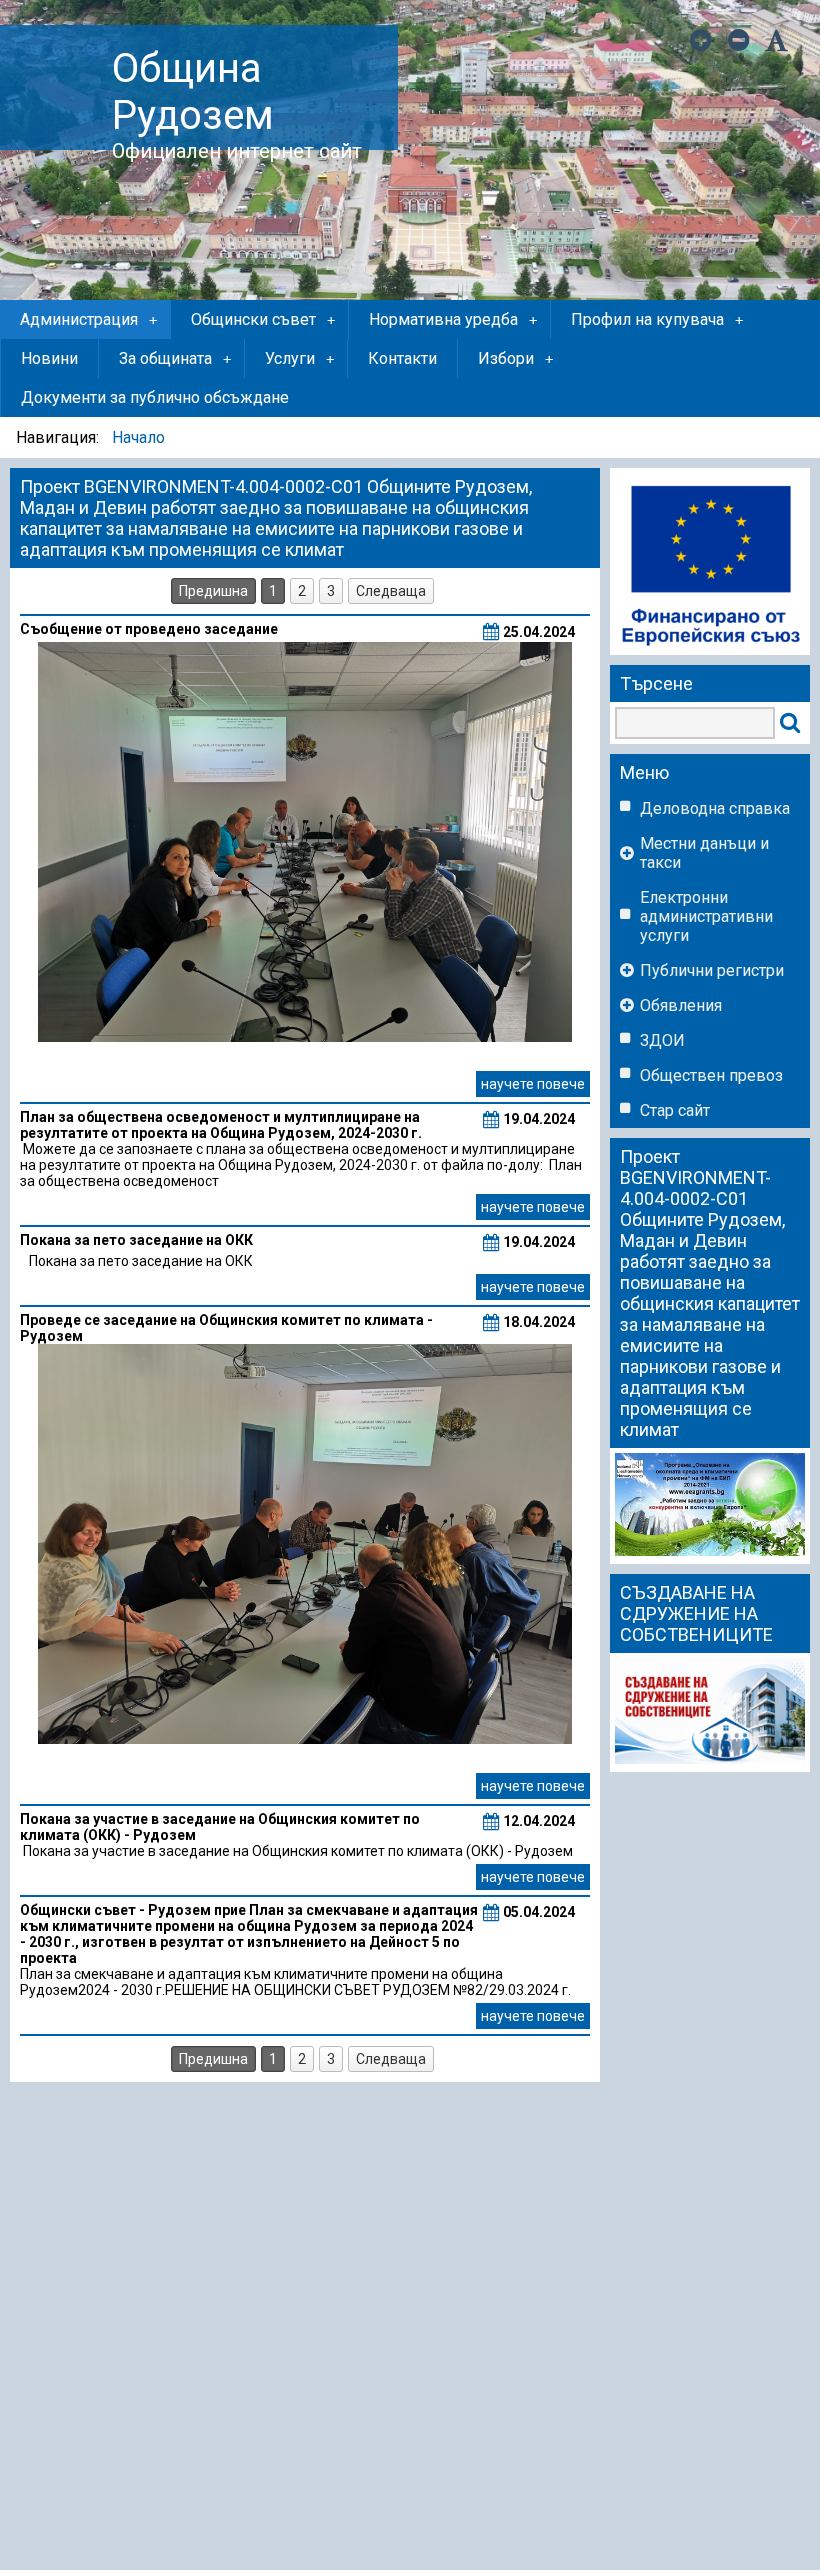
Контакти (402, 358)
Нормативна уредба (453, 319)
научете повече (533, 1084)
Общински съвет (263, 319)
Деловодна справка (715, 808)
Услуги (299, 358)
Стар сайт (675, 1110)
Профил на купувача (657, 319)
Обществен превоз (711, 1075)
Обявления (681, 1005)
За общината (175, 358)
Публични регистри (712, 970)
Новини (49, 358)
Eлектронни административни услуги (706, 916)
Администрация (88, 319)
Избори (515, 358)
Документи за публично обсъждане (155, 397)
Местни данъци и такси (704, 853)
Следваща (391, 591)
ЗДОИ (662, 1040)
